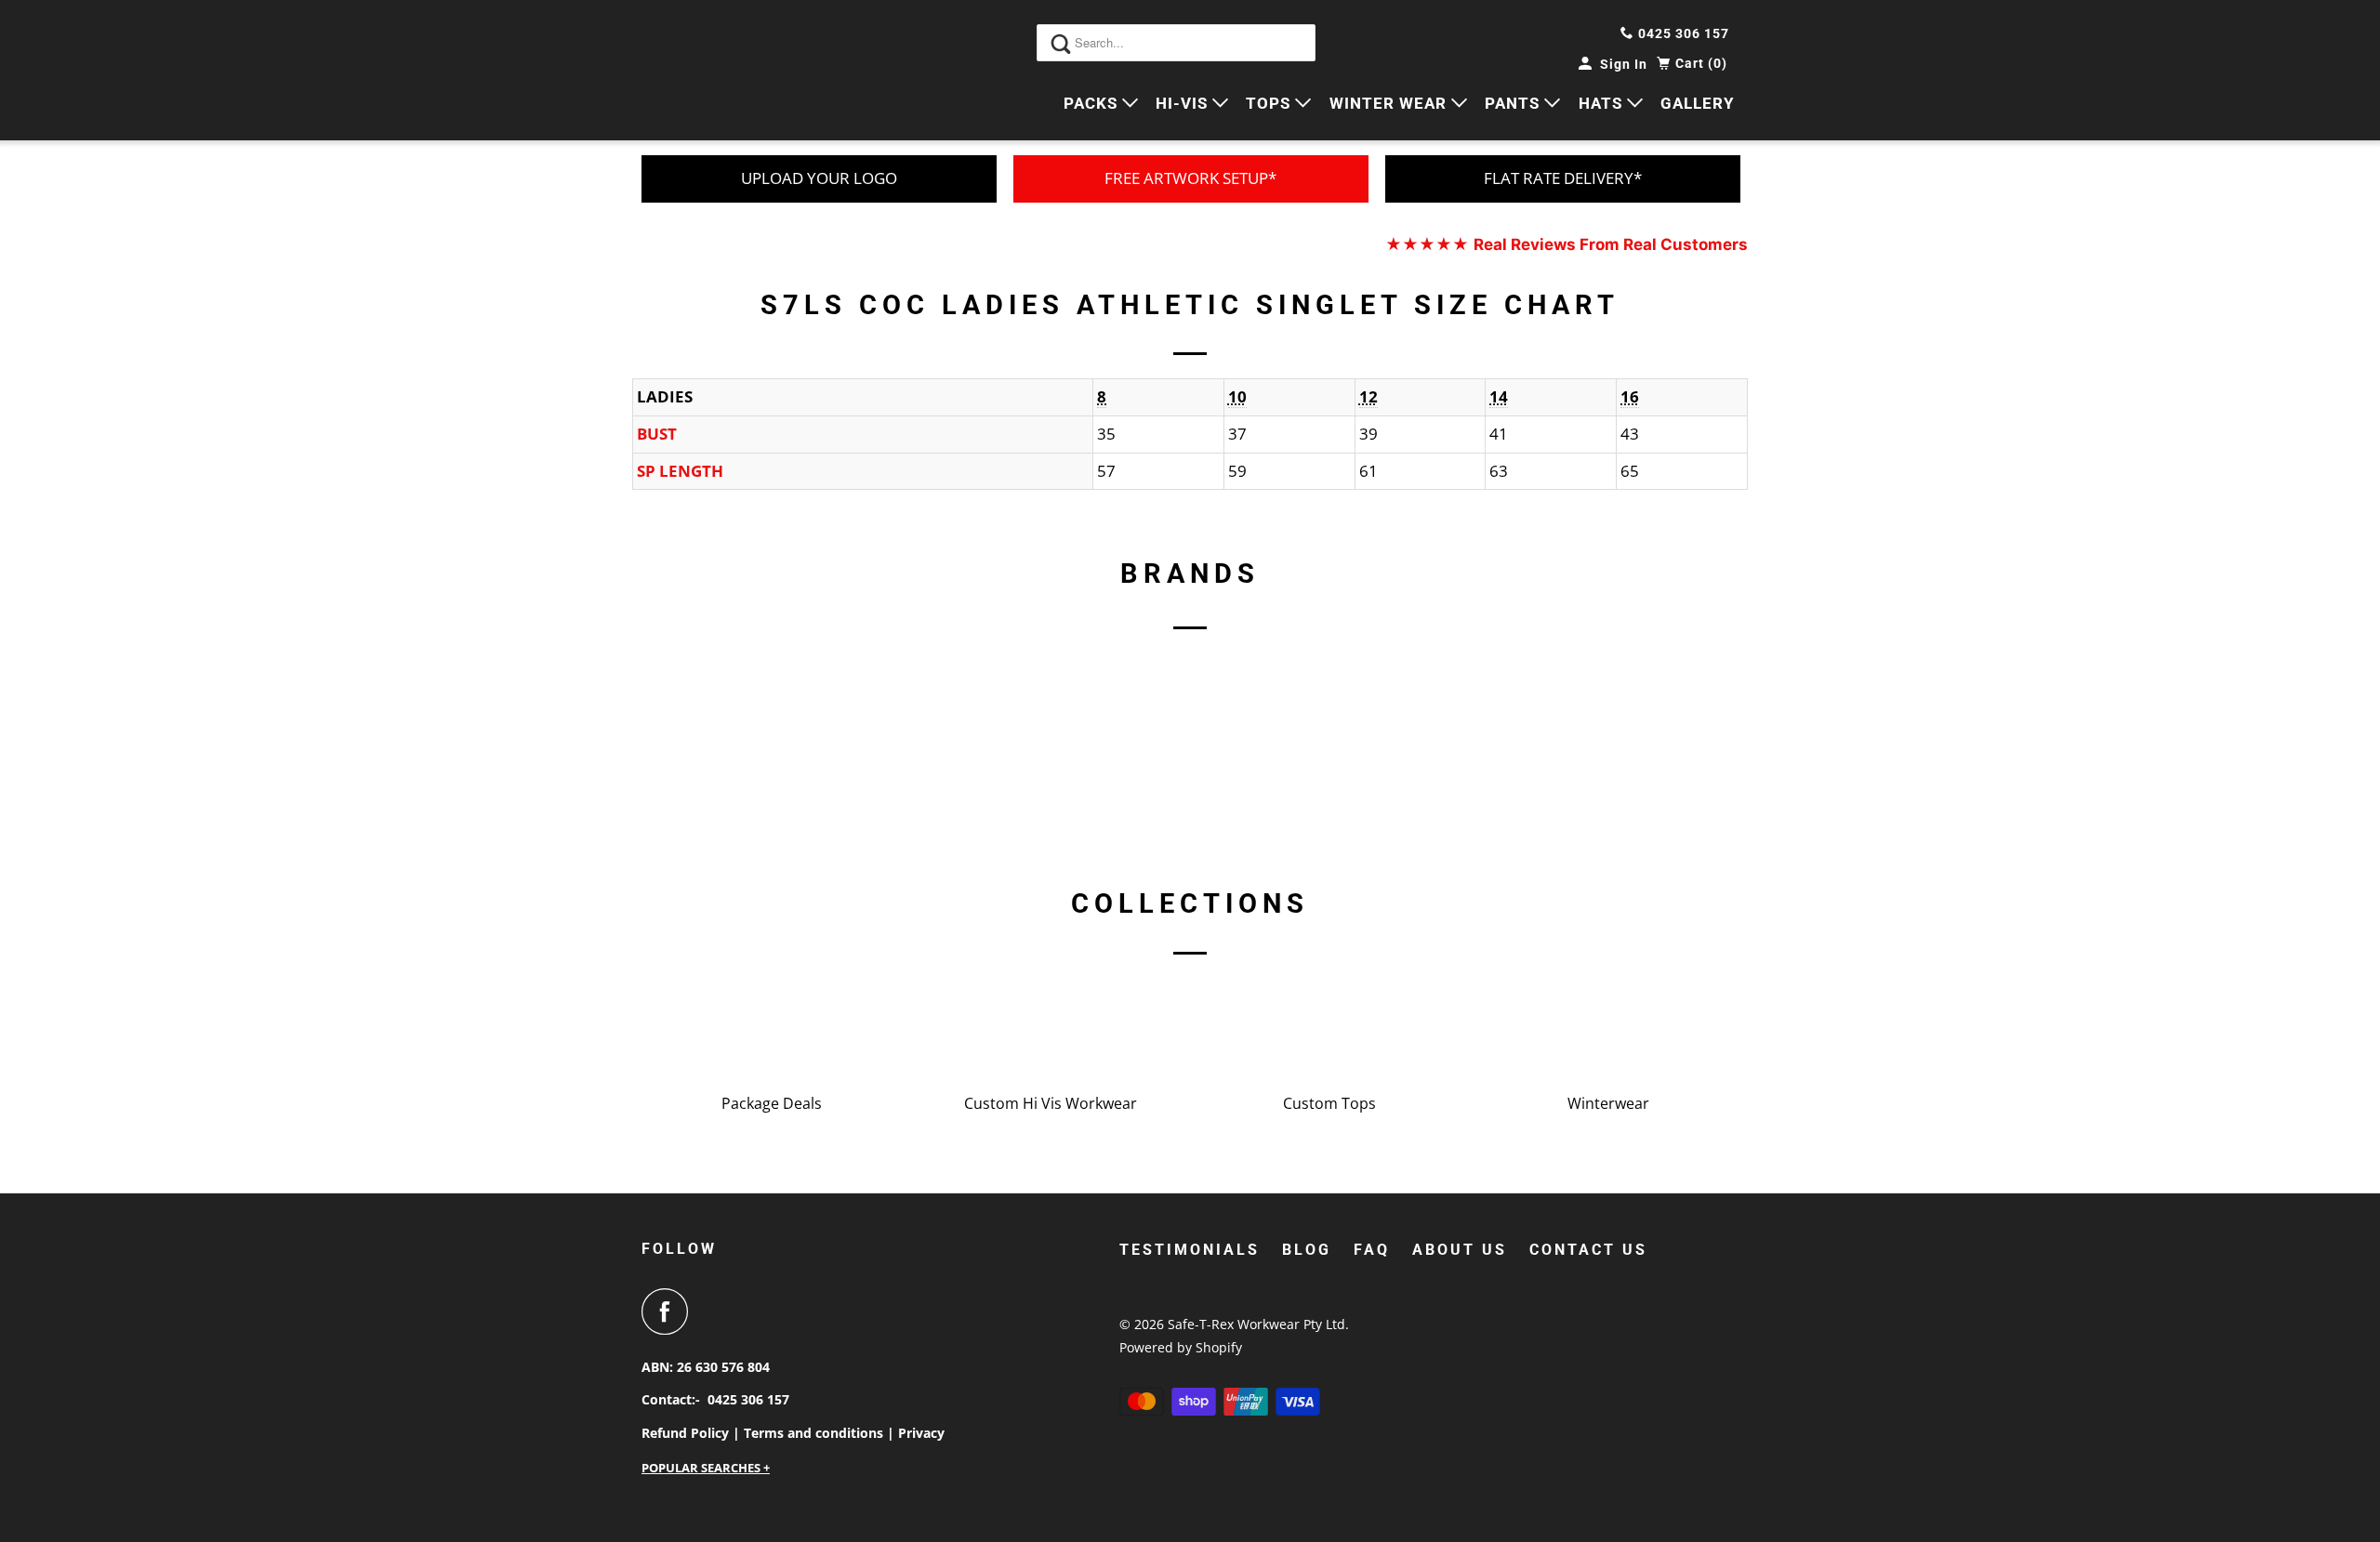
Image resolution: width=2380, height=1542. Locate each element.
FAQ (1372, 1250)
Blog (1307, 1250)
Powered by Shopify (1181, 1347)
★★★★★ (1567, 244)
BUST (657, 434)
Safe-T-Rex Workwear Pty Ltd (1256, 1324)
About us (1460, 1250)
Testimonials (1190, 1250)
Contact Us (1588, 1250)
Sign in (1624, 64)
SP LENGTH (680, 471)
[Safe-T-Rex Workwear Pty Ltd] (725, 70)
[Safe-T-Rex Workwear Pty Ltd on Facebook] (669, 1311)
